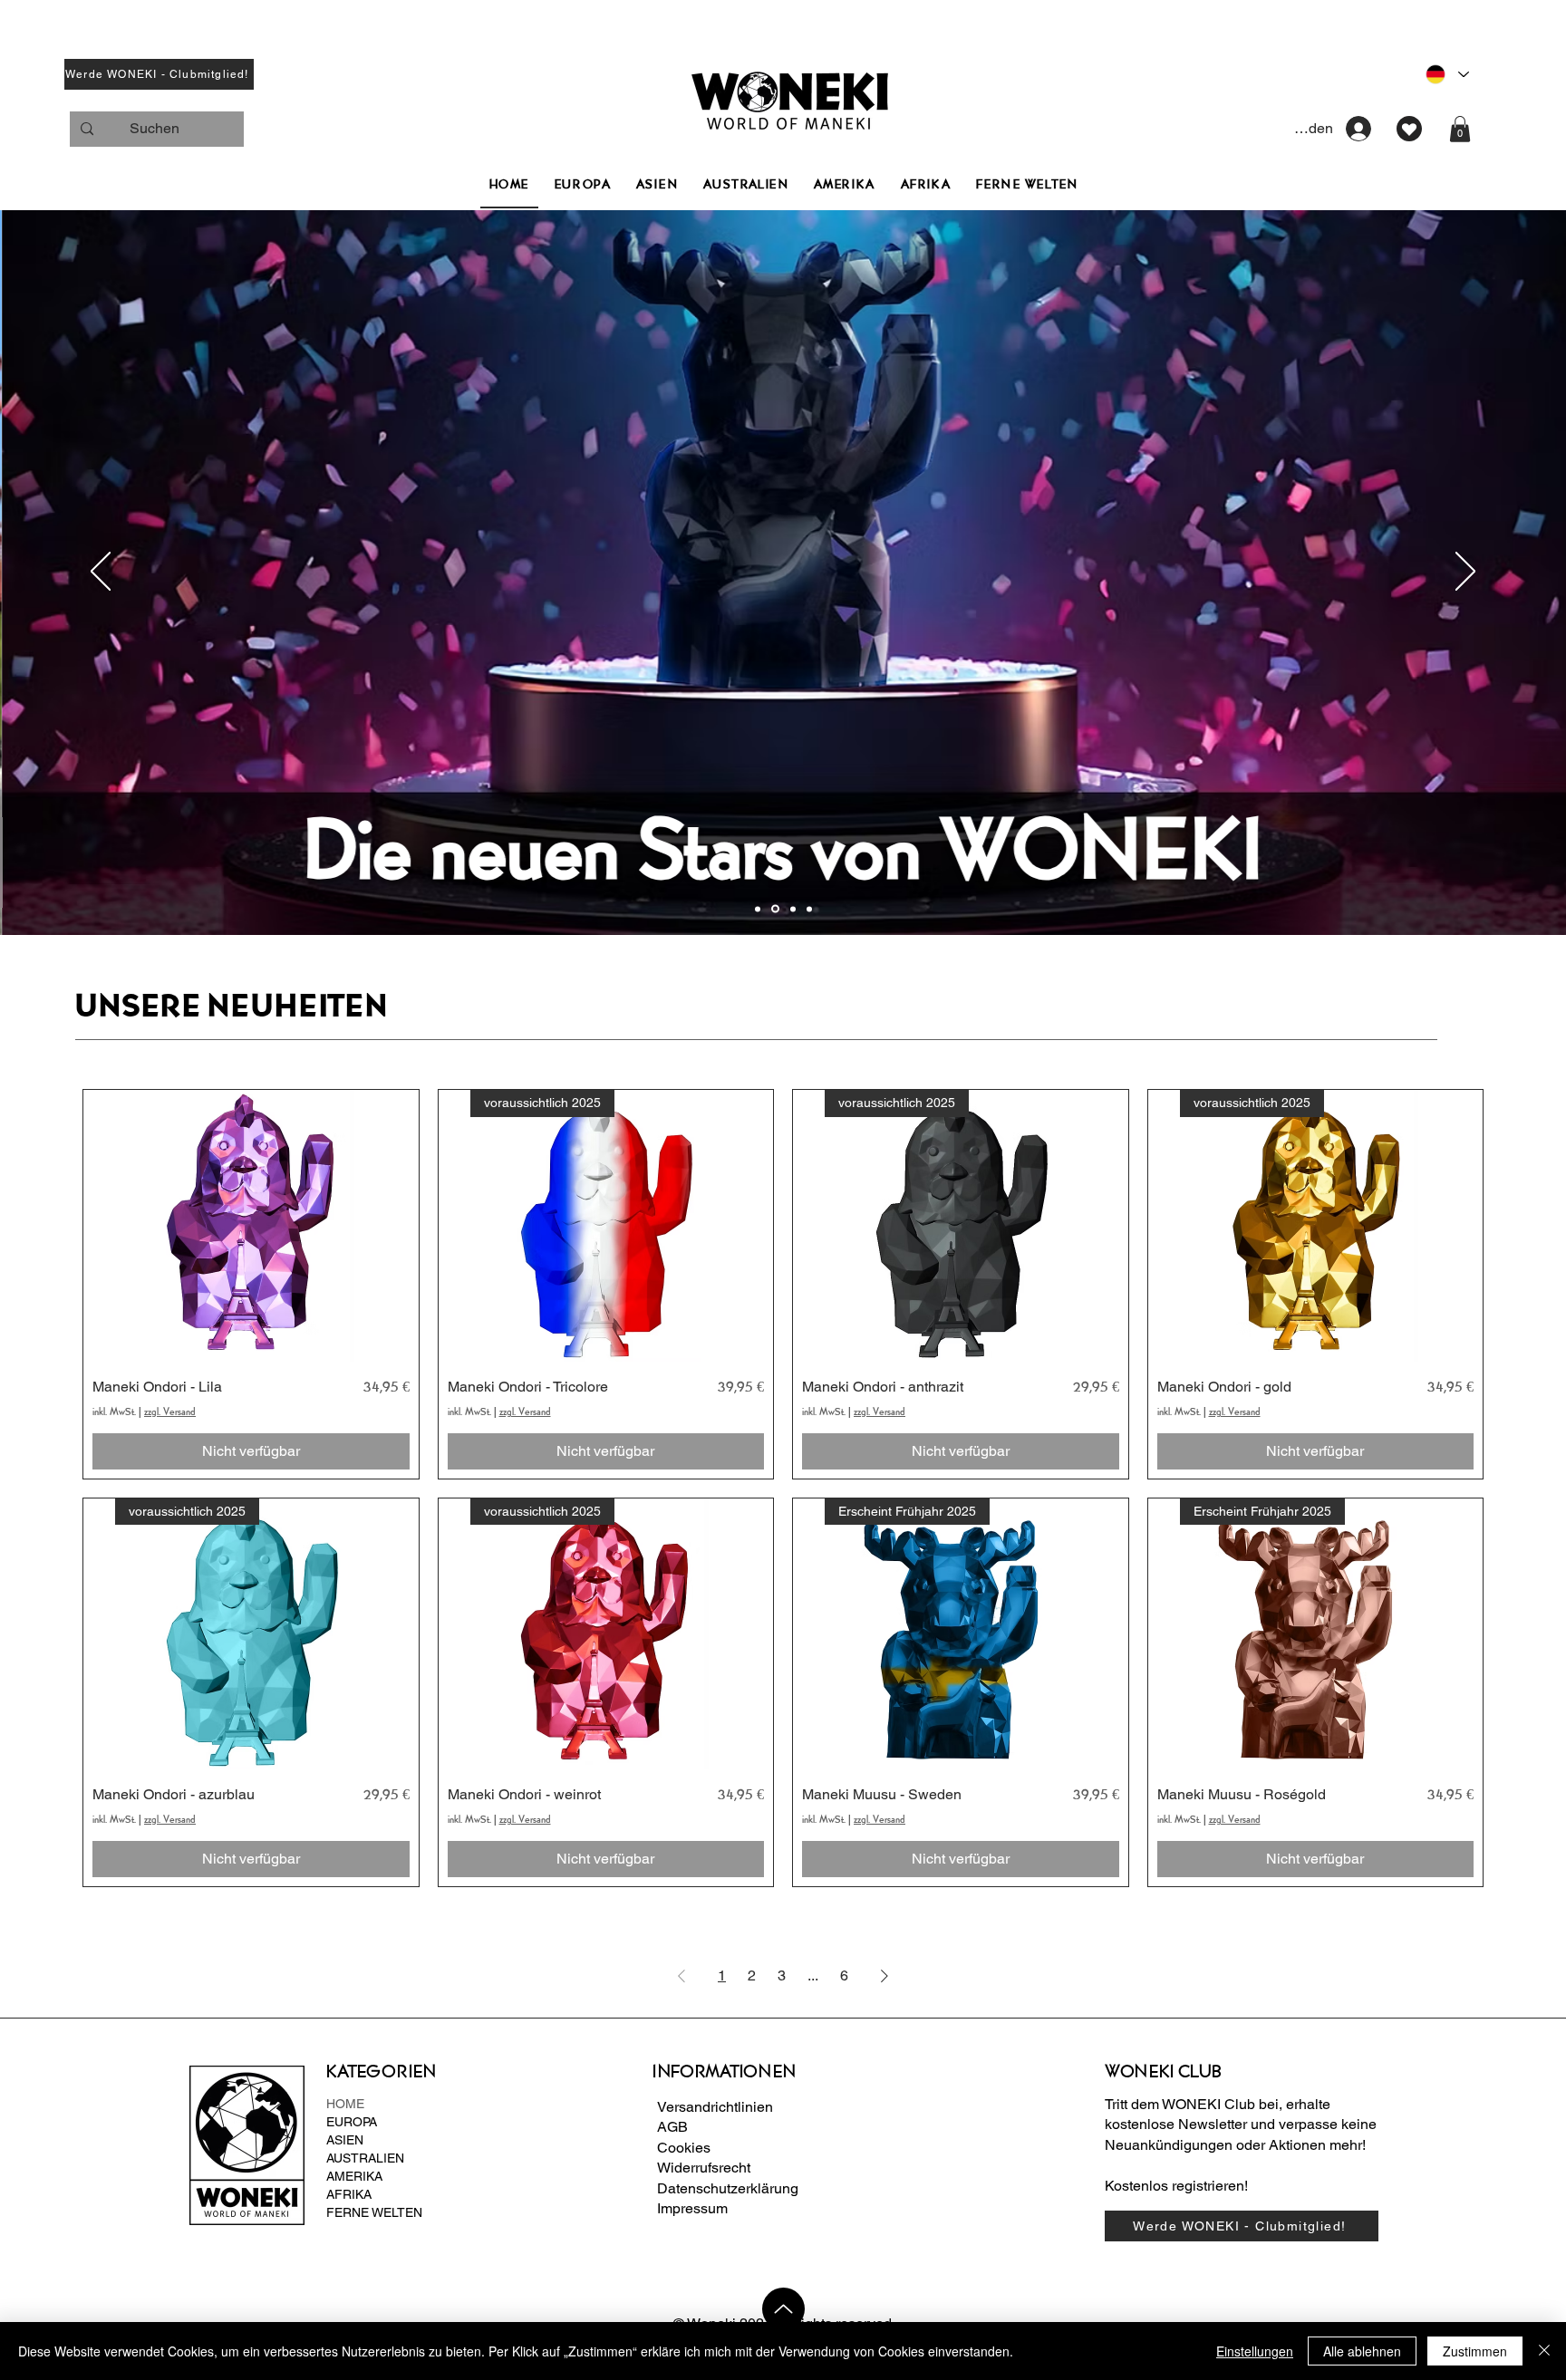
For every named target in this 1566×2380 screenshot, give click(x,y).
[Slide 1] (775, 909)
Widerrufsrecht (704, 2168)
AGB (672, 2127)
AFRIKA (349, 2194)
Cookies (684, 2148)
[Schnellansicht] (251, 1226)
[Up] (783, 2309)
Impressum (692, 2208)
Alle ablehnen (1362, 2351)
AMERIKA (354, 2176)
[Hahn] (793, 909)
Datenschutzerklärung (728, 2188)
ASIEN (345, 2140)
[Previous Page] (681, 1976)
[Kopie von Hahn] (758, 909)
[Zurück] (101, 573)
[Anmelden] (1358, 129)
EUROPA (352, 2122)
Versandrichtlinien (715, 2107)
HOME (345, 2104)
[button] (159, 74)
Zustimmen (1475, 2351)
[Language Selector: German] (1446, 74)
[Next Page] (884, 1976)
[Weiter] (1465, 573)
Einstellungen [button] (1255, 2351)
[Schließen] (1544, 2351)
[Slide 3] (809, 909)
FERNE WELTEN (374, 2212)
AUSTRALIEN (365, 2158)
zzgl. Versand (170, 1412)
